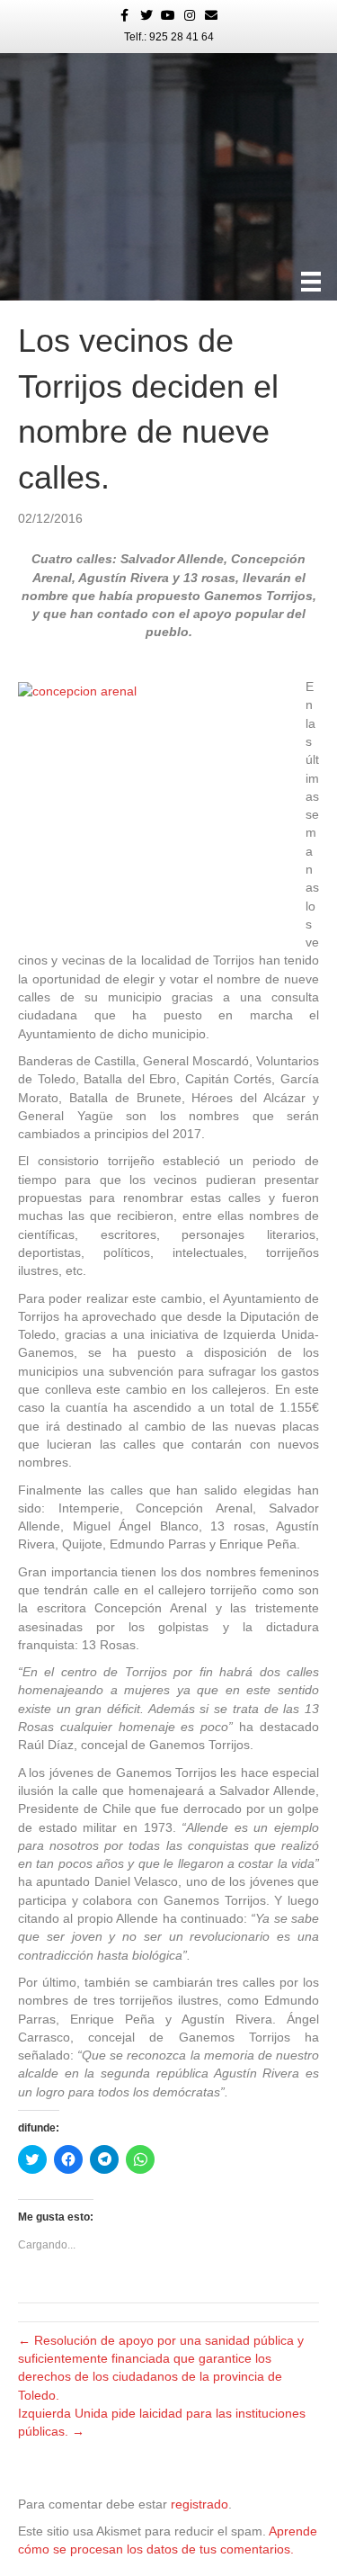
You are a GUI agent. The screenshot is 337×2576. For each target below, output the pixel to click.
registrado (200, 2504)
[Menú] (311, 282)
